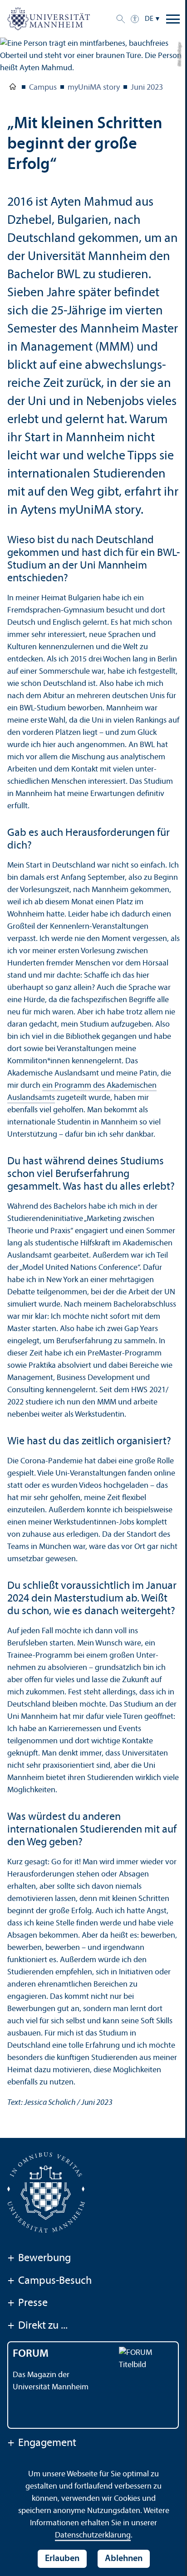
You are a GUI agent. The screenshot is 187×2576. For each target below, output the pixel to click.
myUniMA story (94, 88)
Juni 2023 (147, 88)
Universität (13, 88)
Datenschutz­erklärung (93, 2535)
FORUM (31, 2354)
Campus (43, 88)
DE (149, 19)
